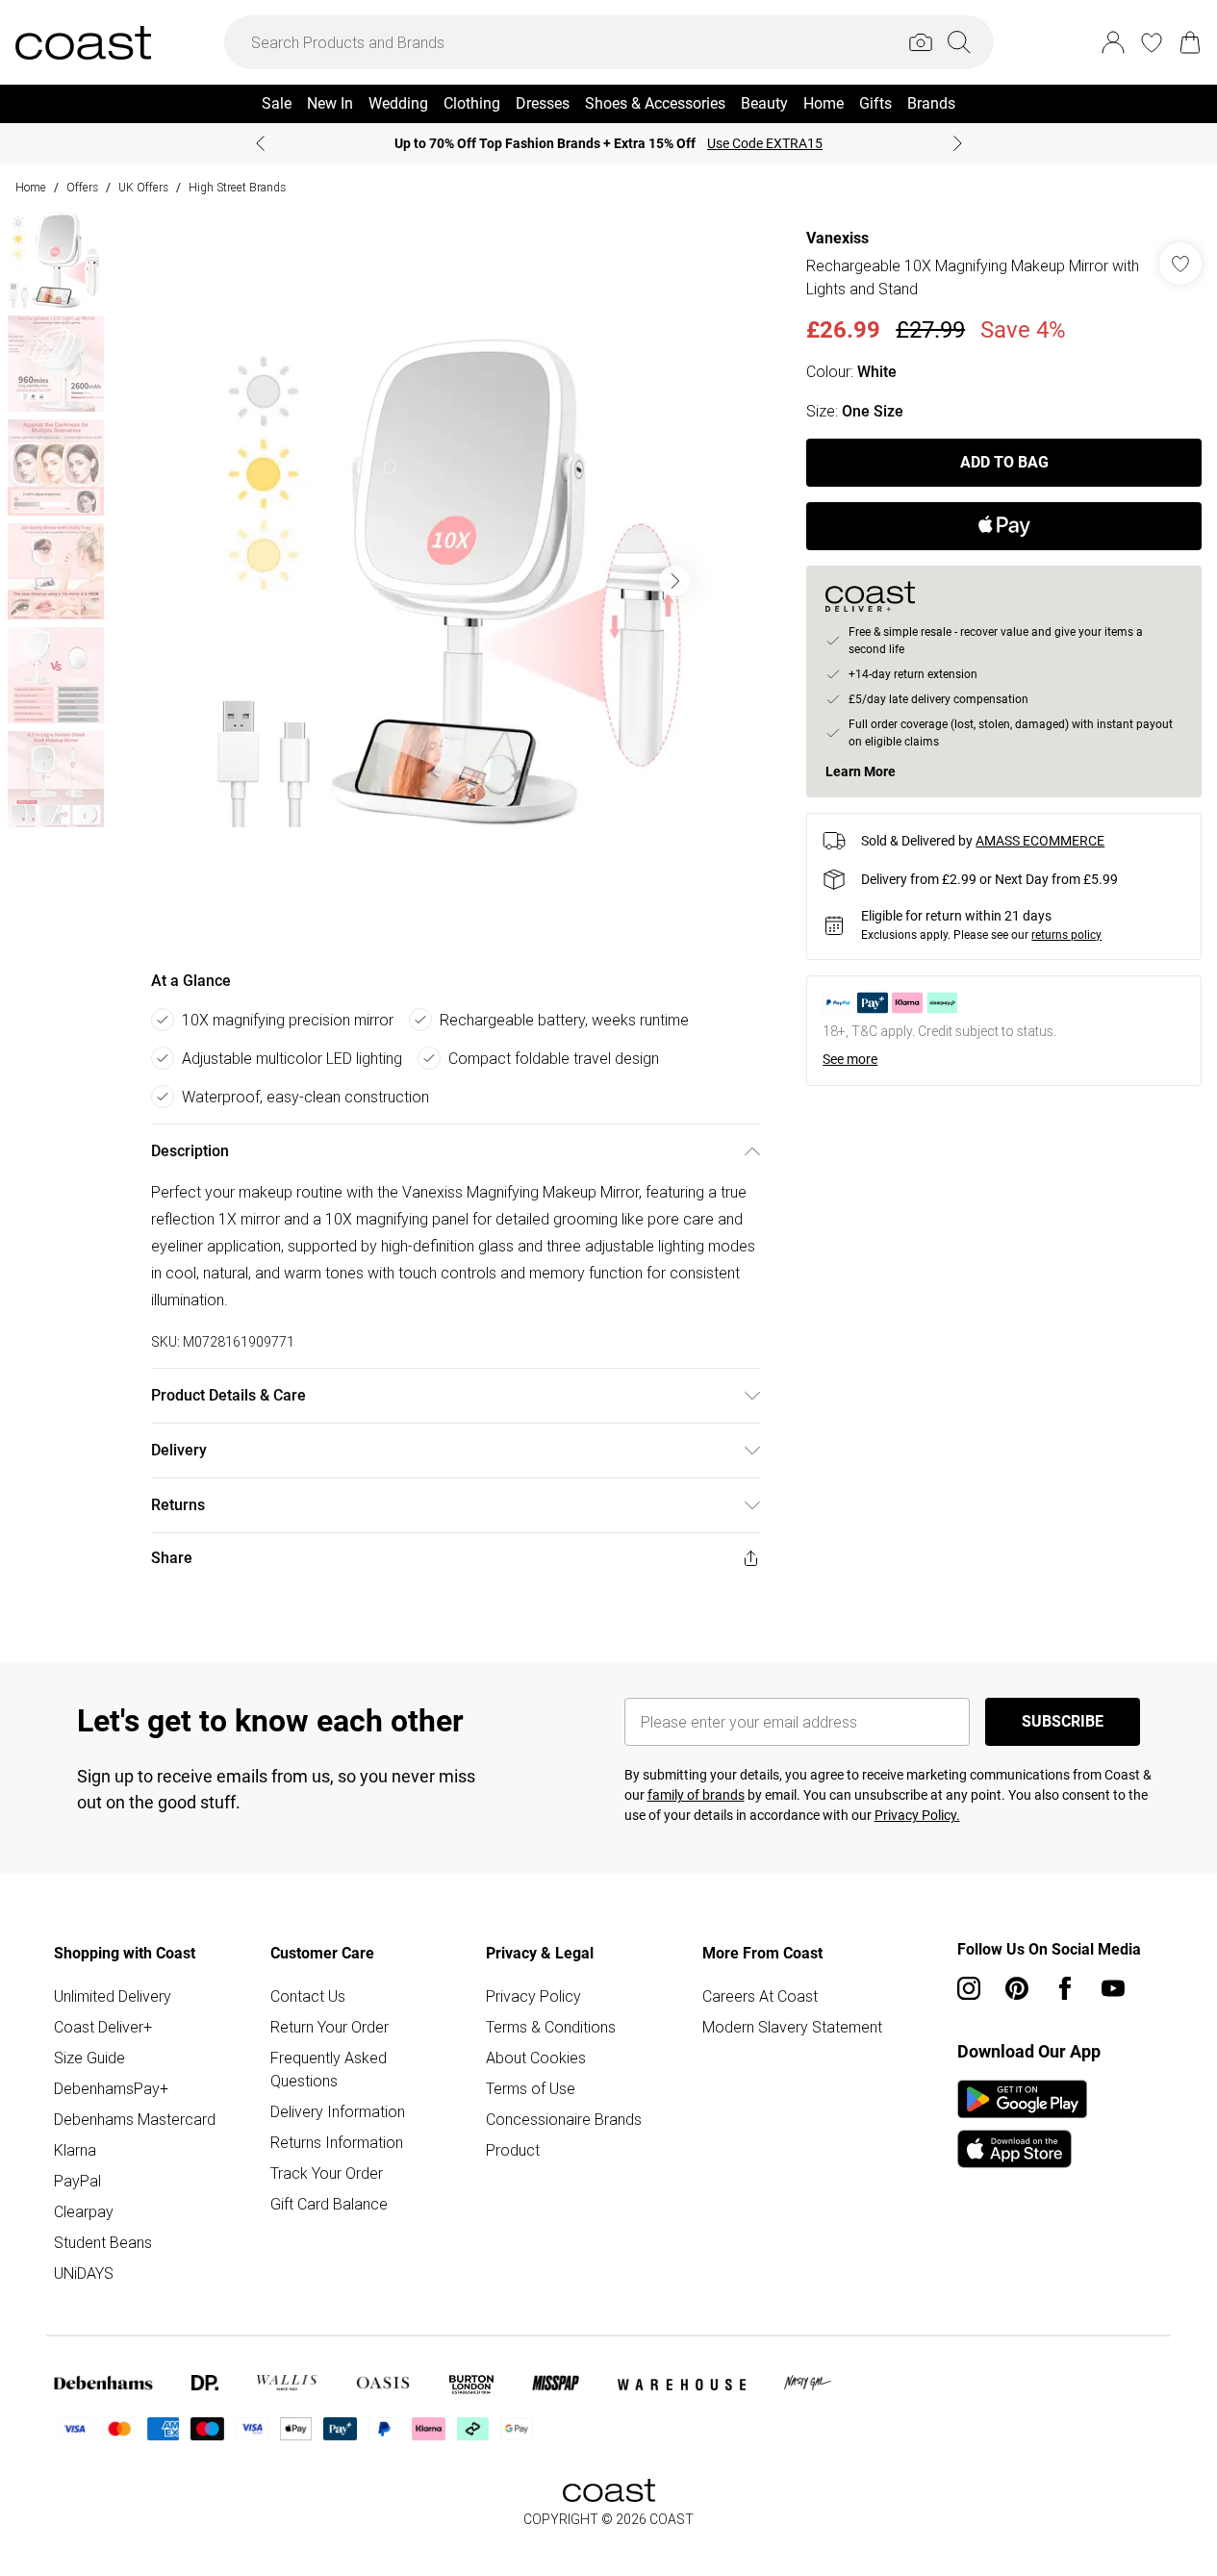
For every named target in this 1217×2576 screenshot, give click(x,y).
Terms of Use (531, 2088)
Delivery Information (338, 2111)
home (31, 187)
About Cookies (536, 2058)
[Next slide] (958, 143)
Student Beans (103, 2242)
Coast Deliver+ (103, 2027)
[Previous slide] (260, 143)
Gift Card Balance (329, 2204)
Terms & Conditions (551, 2027)
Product (513, 2150)
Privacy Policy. (917, 1815)
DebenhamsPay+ (111, 2088)
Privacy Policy (533, 1996)
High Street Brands (237, 187)
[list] (455, 581)
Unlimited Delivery (113, 1996)
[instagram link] (969, 1988)
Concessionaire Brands (564, 2119)
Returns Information (337, 2142)
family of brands (696, 1795)
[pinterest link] (1017, 1988)
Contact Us (308, 1996)
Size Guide (89, 2058)
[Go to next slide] (674, 581)
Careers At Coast (760, 1996)
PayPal (77, 2181)
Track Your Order (327, 2173)
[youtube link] (1113, 1988)
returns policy (1066, 935)
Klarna (75, 2150)
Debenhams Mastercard (135, 2119)
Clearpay (84, 2211)
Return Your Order (330, 2027)
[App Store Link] (1022, 2124)
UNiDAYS (84, 2273)
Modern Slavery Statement (792, 2027)
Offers (82, 187)
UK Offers (143, 187)
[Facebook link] (1065, 1988)
